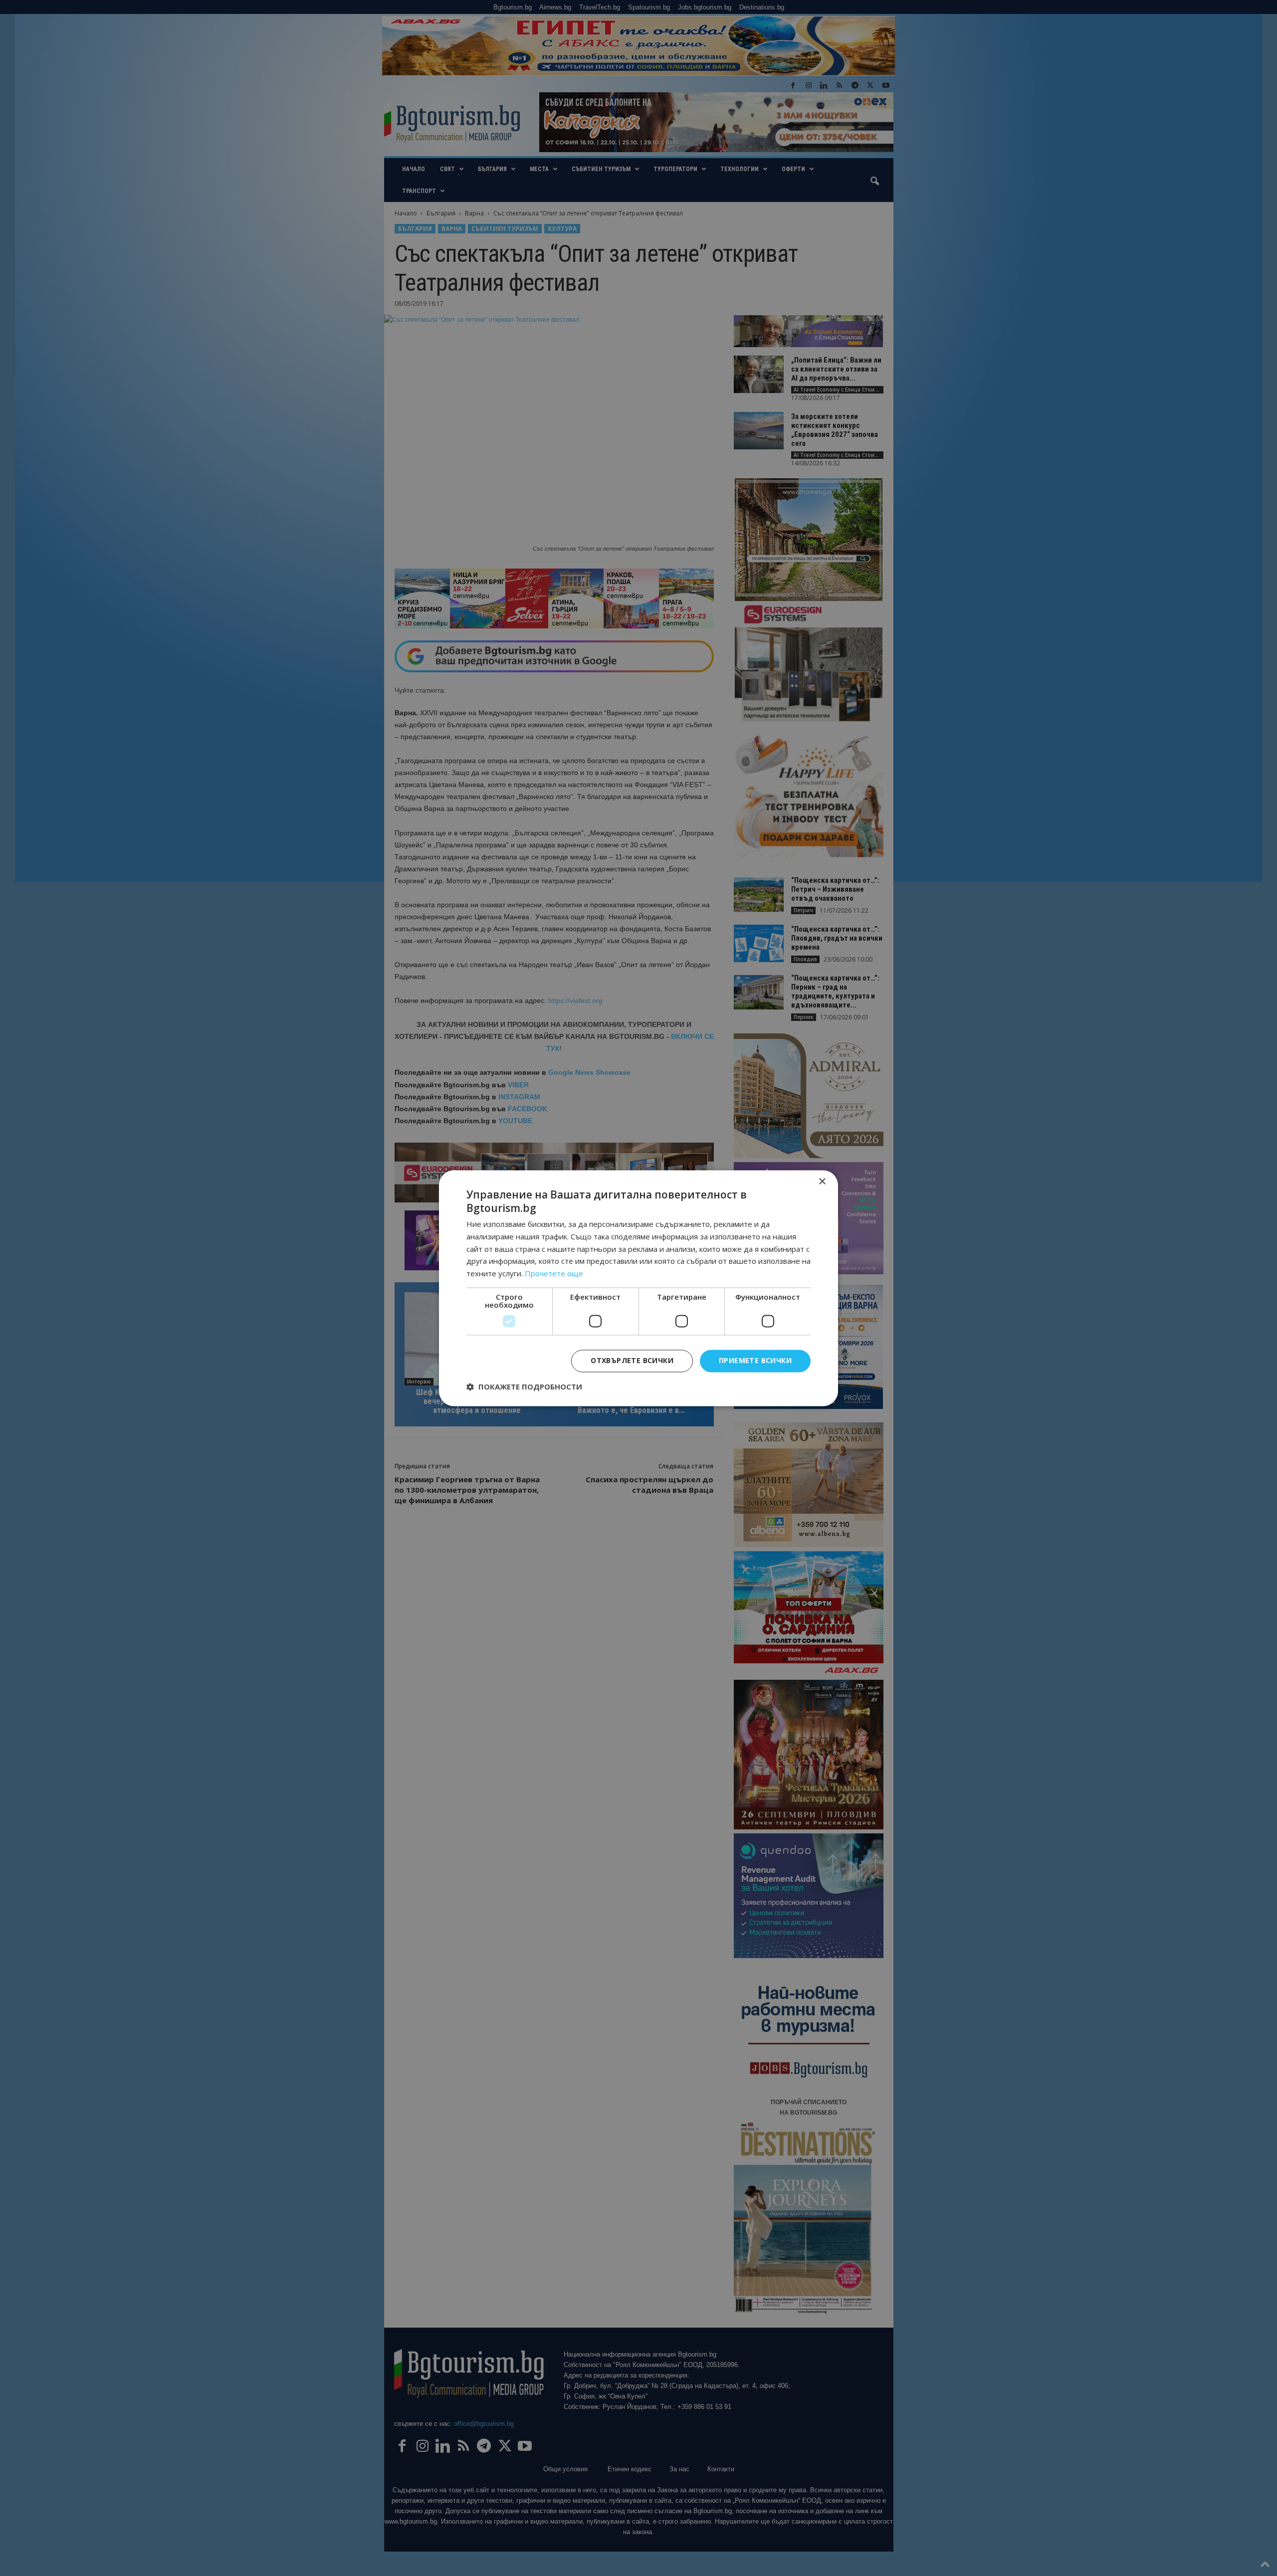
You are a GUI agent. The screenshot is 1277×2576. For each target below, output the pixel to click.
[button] (524, 1387)
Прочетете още (554, 1274)
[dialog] (638, 1288)
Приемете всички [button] (755, 1360)
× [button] (822, 1182)
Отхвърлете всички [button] (632, 1360)
